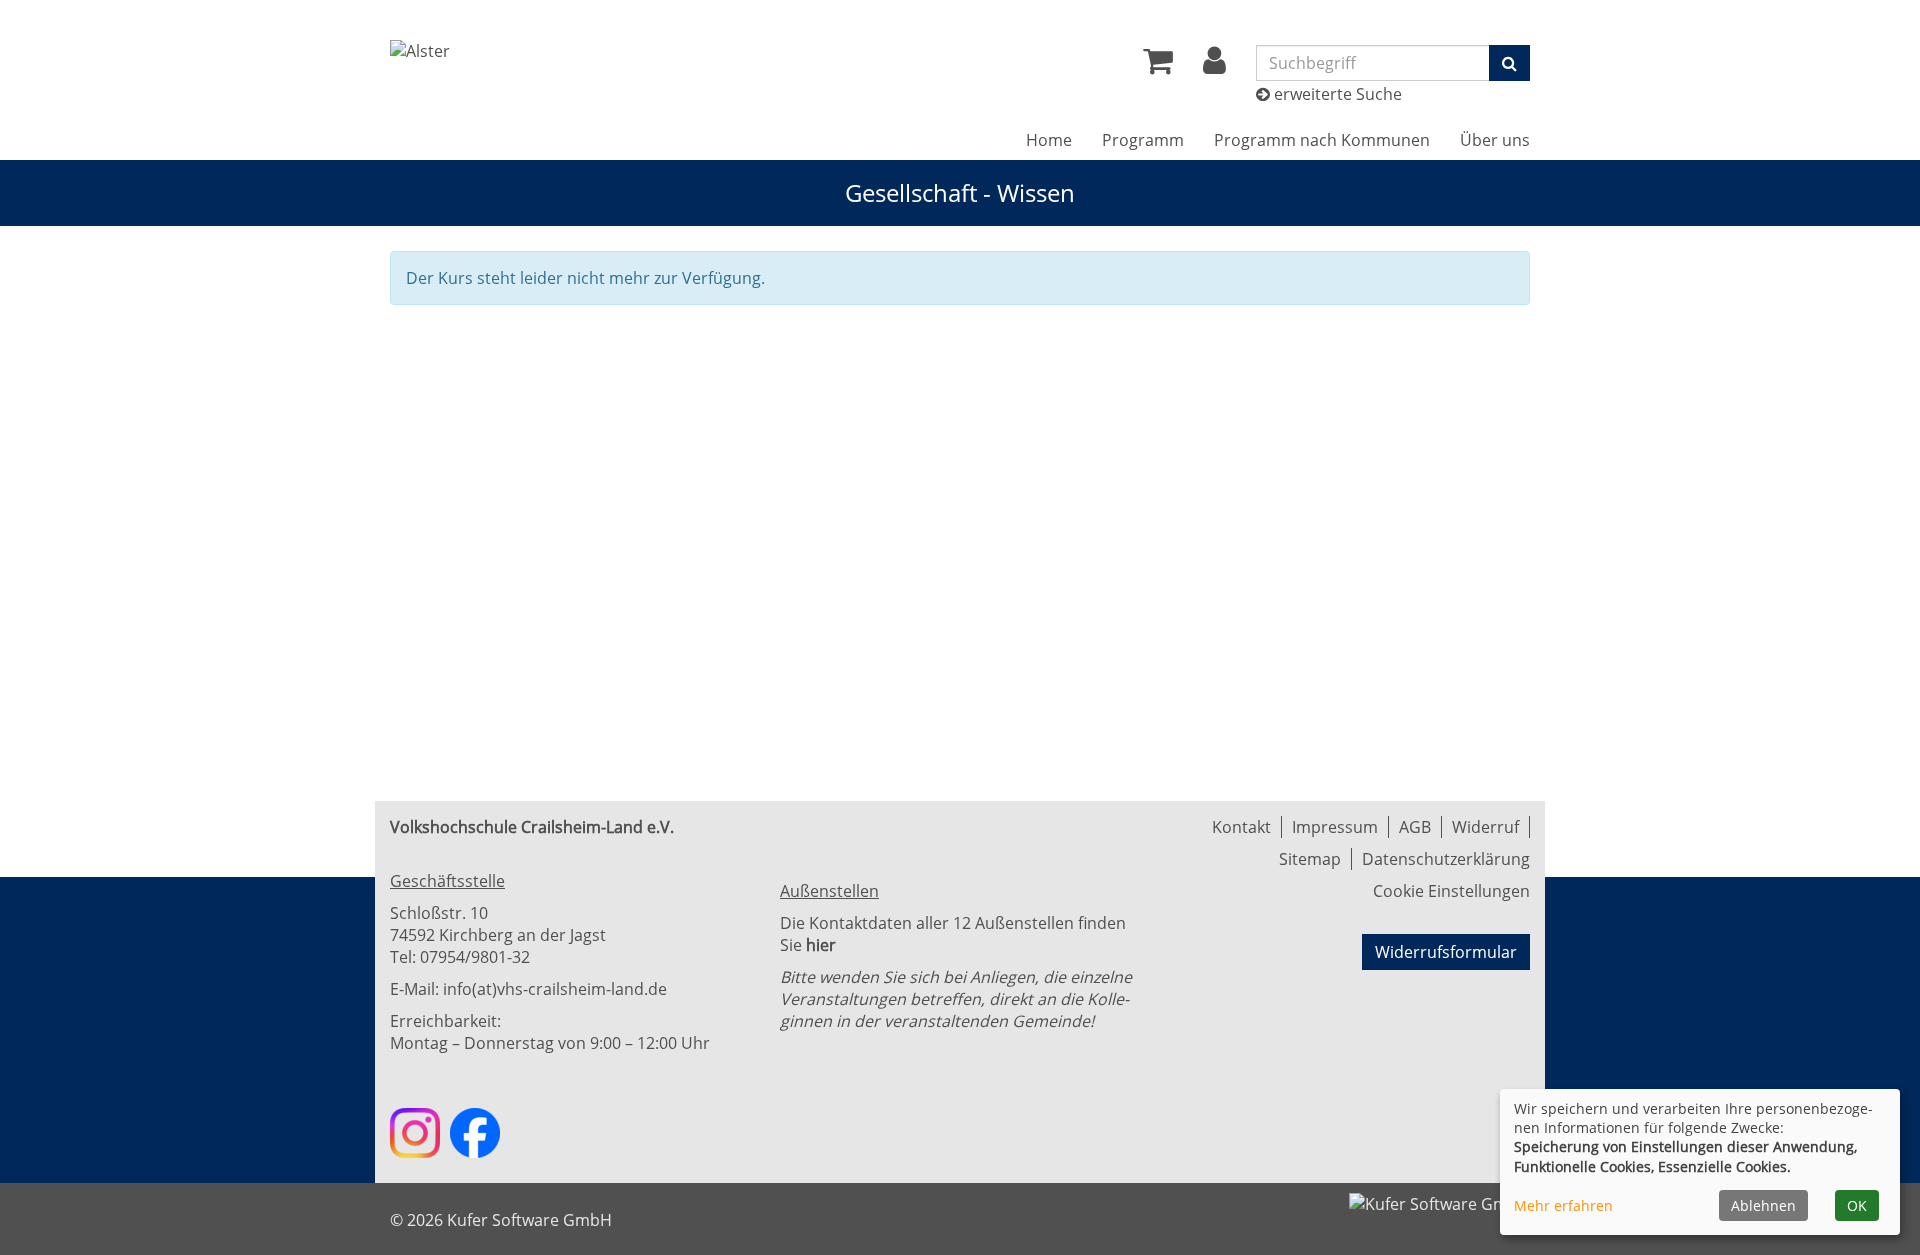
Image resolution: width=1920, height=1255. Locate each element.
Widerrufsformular (1446, 952)
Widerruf (1485, 827)
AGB (1415, 827)
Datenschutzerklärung (1446, 859)
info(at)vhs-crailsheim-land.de (555, 989)
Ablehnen (1763, 1205)
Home (1049, 140)
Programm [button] (1143, 140)
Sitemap (1310, 859)
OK (1857, 1205)
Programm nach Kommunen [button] (1322, 140)
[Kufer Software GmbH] (1439, 1198)
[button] (1214, 66)
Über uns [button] (1495, 140)
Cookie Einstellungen (1451, 891)
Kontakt (1241, 827)
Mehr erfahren (1563, 1205)
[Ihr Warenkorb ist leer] (1158, 66)
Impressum (1335, 827)
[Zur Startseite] (420, 51)
